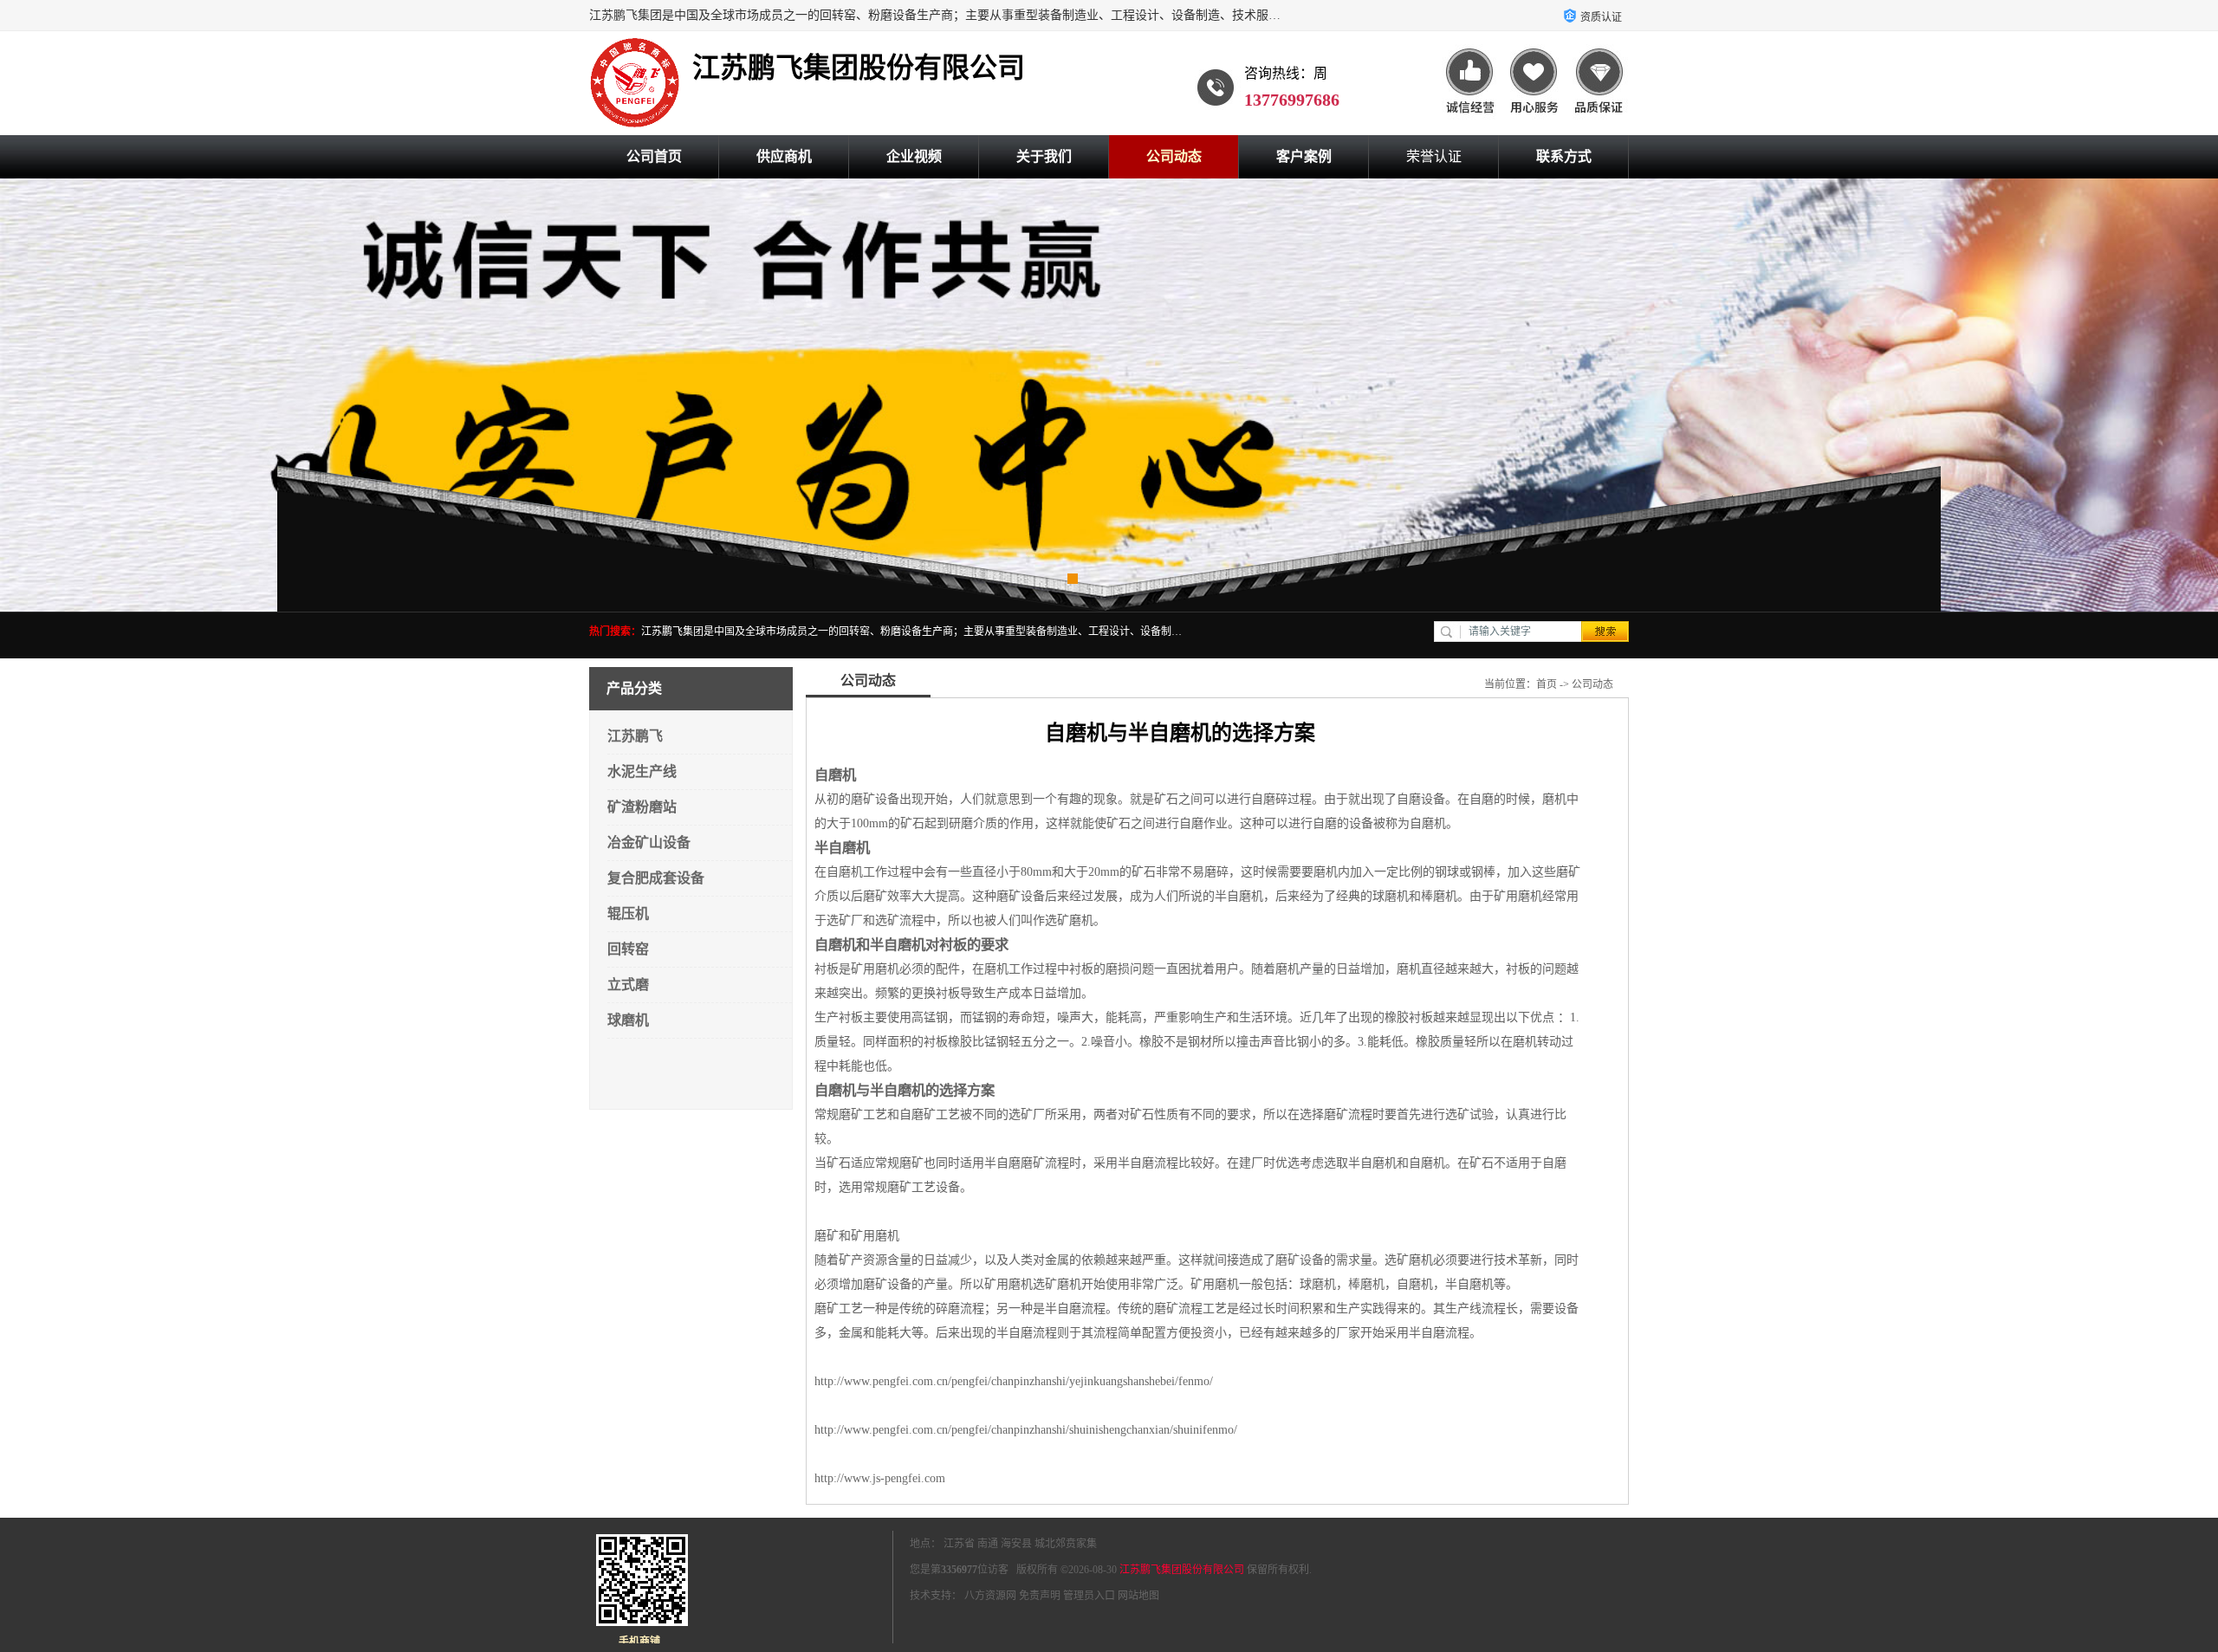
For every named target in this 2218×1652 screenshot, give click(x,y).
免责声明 (1040, 1596)
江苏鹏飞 (635, 736)
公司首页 (654, 156)
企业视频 (914, 156)
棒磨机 (1366, 1284)
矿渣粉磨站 (642, 807)
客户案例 (1304, 156)
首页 (1547, 684)
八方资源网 (990, 1596)
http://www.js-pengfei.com (880, 1478)
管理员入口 (1089, 1596)
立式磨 (628, 985)
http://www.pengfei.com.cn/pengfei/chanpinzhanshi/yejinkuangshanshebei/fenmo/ (1014, 1381)
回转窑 (628, 949)
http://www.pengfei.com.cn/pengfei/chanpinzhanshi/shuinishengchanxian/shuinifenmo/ (1026, 1430)
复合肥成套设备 (656, 878)
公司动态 (1174, 156)
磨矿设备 (1300, 1260)
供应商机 (784, 156)
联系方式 (1564, 156)
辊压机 (628, 913)
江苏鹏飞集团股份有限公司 (1182, 1570)
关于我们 (1044, 156)
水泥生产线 (642, 771)
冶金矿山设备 (649, 842)
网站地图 (1138, 1596)
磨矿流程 (1178, 1309)
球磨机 (628, 1020)
